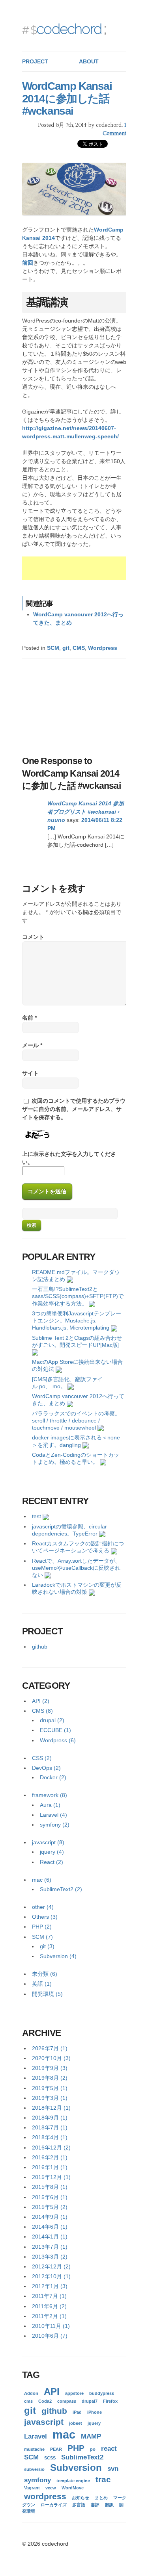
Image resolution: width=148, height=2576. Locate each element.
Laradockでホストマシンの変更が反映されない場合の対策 (77, 1588)
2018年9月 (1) (50, 2118)
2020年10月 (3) (51, 2058)
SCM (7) (42, 1937)
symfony (37, 2480)
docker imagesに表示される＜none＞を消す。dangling (76, 1441)
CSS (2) (42, 1758)
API (52, 2391)
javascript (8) (48, 1842)
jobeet (76, 2423)
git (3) (47, 1946)
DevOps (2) (46, 1768)
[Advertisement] (85, 568)
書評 (95, 2505)
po (93, 2449)
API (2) (41, 1701)
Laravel (36, 2436)
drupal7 (90, 2401)
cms (28, 2401)
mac (64, 2434)
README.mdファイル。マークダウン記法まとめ (76, 1276)
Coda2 (45, 2401)
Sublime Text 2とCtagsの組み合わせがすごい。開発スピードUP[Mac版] (77, 1341)
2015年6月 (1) (50, 2197)
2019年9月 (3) (50, 2068)
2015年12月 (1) (51, 2177)
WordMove (73, 2488)
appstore (74, 2393)
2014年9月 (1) (50, 2217)
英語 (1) (42, 1984)
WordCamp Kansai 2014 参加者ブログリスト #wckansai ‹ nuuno (86, 812)
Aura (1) (50, 1805)
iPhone (95, 2412)
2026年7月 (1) (50, 2048)
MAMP (91, 2436)
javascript (44, 2422)
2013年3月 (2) (50, 2257)
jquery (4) (52, 1852)
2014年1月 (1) (50, 2237)
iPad (77, 2412)
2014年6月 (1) (50, 2227)
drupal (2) (52, 1720)
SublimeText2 (82, 2457)
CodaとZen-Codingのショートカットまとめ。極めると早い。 (76, 1458)
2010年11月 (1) (51, 2326)
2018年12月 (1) (51, 2108)
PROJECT (35, 61)
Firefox (110, 2401)
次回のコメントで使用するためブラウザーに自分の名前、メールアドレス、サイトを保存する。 (74, 1109)
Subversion (76, 2468)
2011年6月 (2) (49, 2306)
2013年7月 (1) (50, 2247)
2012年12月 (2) (51, 2266)
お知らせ (81, 2498)
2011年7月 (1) (49, 2296)
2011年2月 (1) (49, 2316)
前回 (28, 263)
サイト (30, 1073)
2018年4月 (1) (50, 2137)
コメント (33, 937)
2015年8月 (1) (50, 2187)
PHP (76, 2448)
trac (103, 2479)
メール (32, 1045)
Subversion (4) (58, 1956)
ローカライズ (54, 2505)
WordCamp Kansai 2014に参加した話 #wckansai (67, 98)
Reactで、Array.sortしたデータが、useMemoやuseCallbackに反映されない (76, 1568)
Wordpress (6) (58, 1740)
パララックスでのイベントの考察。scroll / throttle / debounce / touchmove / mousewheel (76, 1421)
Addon (31, 2393)
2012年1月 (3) (50, 2286)
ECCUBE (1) (55, 1730)
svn (113, 2469)
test (37, 1516)
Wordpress (103, 648)
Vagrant (32, 2488)
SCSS (50, 2458)
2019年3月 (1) (50, 2098)
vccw (51, 2488)
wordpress (45, 2496)
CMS (79, 648)
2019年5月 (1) (50, 2088)
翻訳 (109, 2505)
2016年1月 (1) (50, 2167)
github (40, 1647)
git (66, 648)
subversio (34, 2469)
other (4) (43, 1907)
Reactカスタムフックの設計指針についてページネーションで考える (78, 1547)
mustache (34, 2449)
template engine (73, 2481)
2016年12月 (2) (51, 2148)
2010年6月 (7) (50, 2336)
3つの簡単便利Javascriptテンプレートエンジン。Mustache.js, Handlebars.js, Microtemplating (77, 1320)
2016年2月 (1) (50, 2157)
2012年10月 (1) (51, 2276)
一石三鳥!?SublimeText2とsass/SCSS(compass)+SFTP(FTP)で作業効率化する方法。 (78, 1296)
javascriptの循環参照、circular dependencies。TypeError (69, 1530)
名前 (29, 1018)
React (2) (52, 1862)
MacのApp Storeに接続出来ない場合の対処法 (77, 1365)
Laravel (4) (53, 1815)
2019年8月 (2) (50, 2078)
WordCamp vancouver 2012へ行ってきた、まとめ (78, 1400)
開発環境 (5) (47, 1994)
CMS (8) (42, 1711)
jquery (94, 2423)
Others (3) (45, 1917)
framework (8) (50, 1795)
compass (67, 2401)
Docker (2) (53, 1777)
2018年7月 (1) (50, 2127)
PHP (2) (42, 1927)
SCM (53, 648)
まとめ (101, 2498)
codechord (69, 29)
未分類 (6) (45, 1974)
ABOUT (89, 61)
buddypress (102, 2393)
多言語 (79, 2505)
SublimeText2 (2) (61, 1889)
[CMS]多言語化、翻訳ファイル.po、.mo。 (67, 1383)
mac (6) (42, 1880)
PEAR (56, 2449)
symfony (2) (55, 1825)
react (109, 2449)
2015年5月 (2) (50, 2207)
